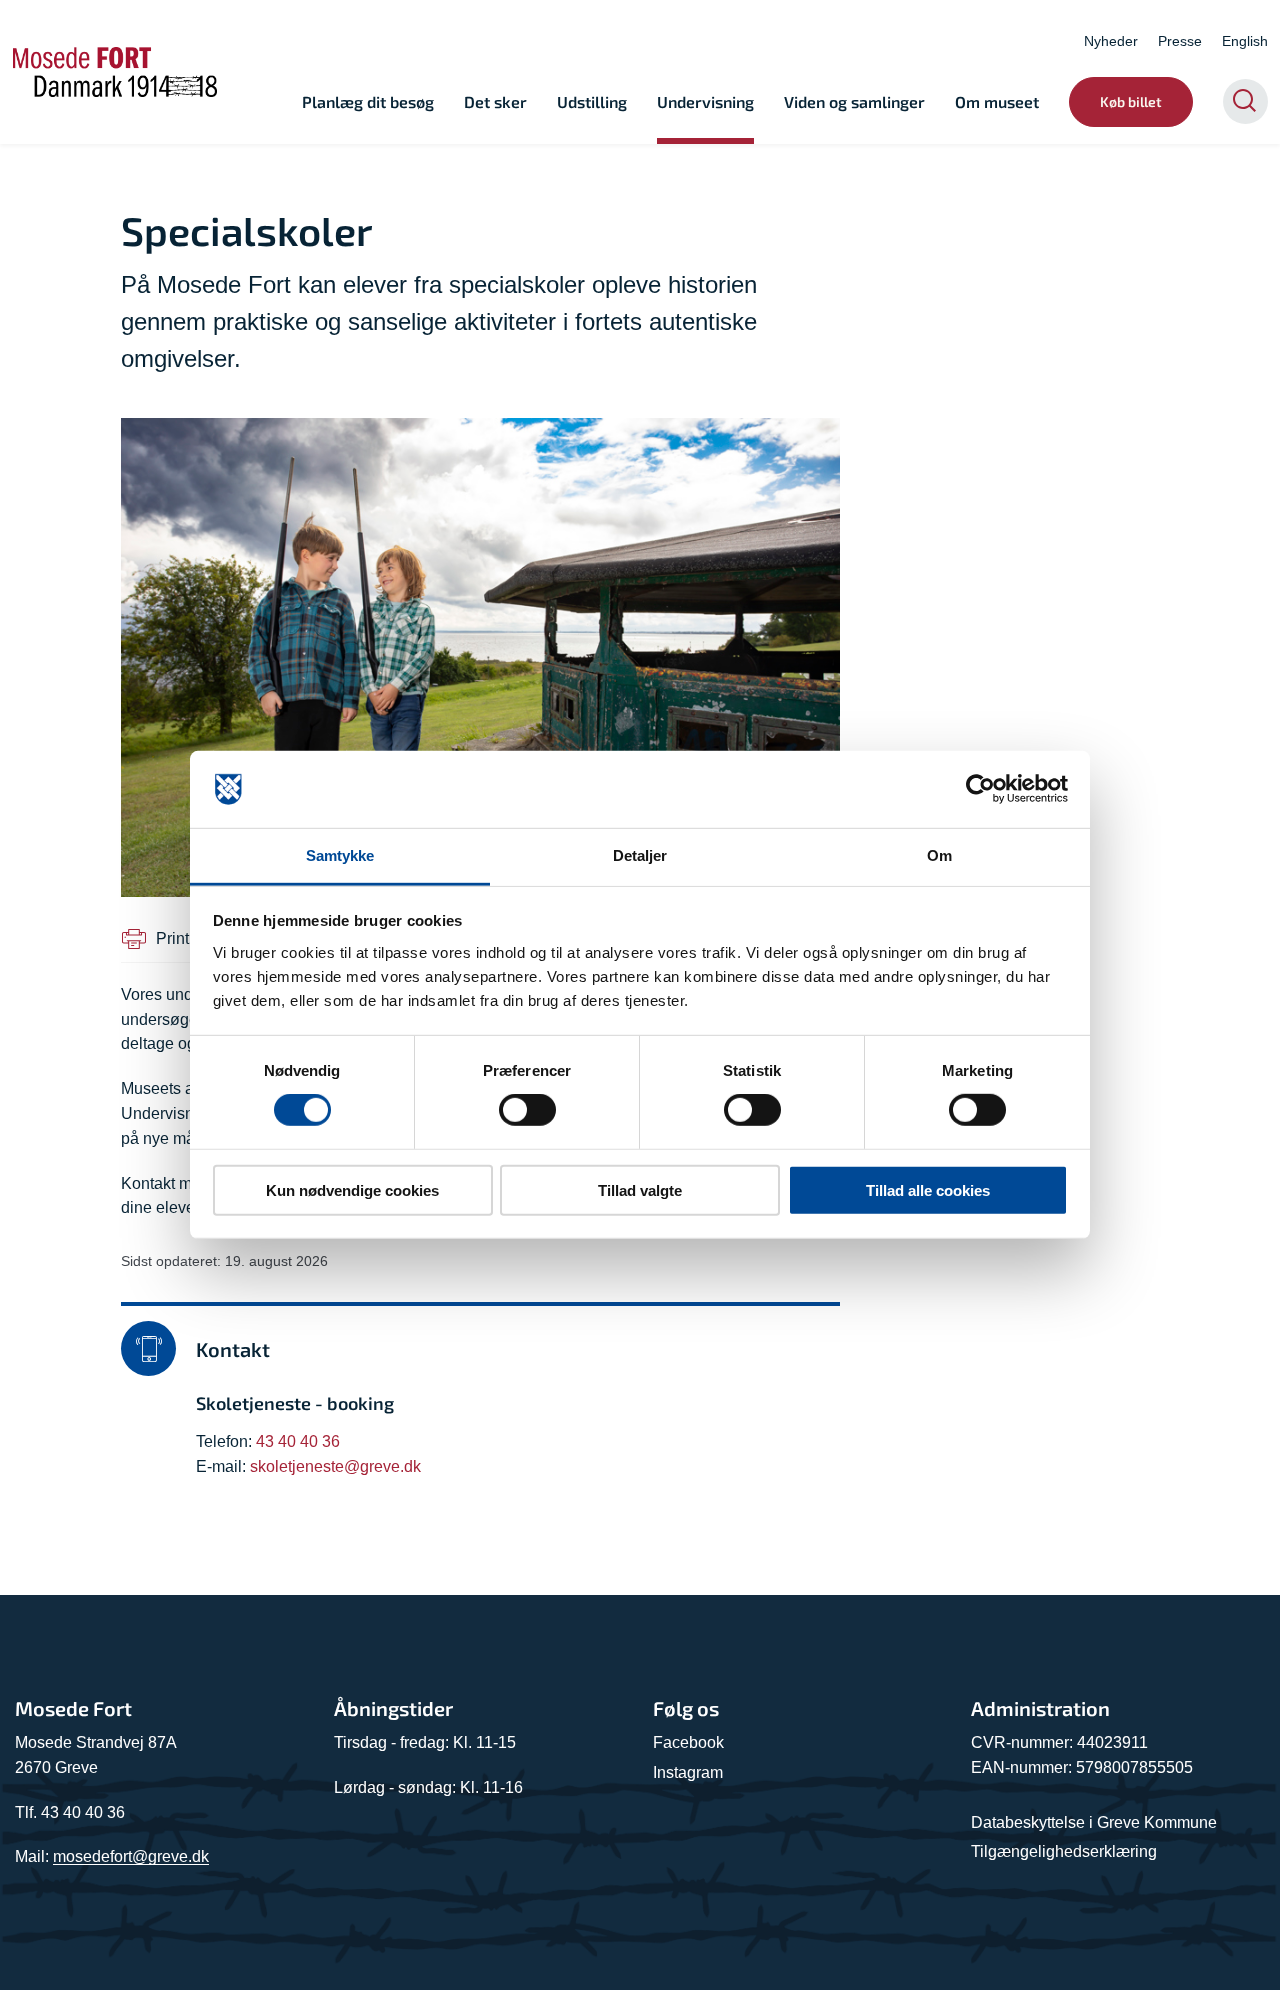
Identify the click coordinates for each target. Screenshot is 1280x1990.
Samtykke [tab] (340, 855)
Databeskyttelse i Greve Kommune (1094, 1822)
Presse (1180, 41)
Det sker (495, 101)
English (1245, 41)
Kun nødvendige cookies (352, 1189)
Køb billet (1131, 101)
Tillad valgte (640, 1189)
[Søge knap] (1245, 101)
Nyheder (1111, 41)
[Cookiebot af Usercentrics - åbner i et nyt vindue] (980, 789)
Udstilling (592, 101)
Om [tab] (939, 855)
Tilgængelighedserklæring (1064, 1851)
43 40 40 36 (298, 1441)
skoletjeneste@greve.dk (335, 1466)
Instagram (688, 1772)
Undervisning (705, 101)
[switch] (527, 1110)
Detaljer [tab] (640, 855)
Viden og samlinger (854, 101)
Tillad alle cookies (928, 1189)
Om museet (997, 101)
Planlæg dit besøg (368, 101)
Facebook (688, 1742)
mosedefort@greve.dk (131, 1856)
